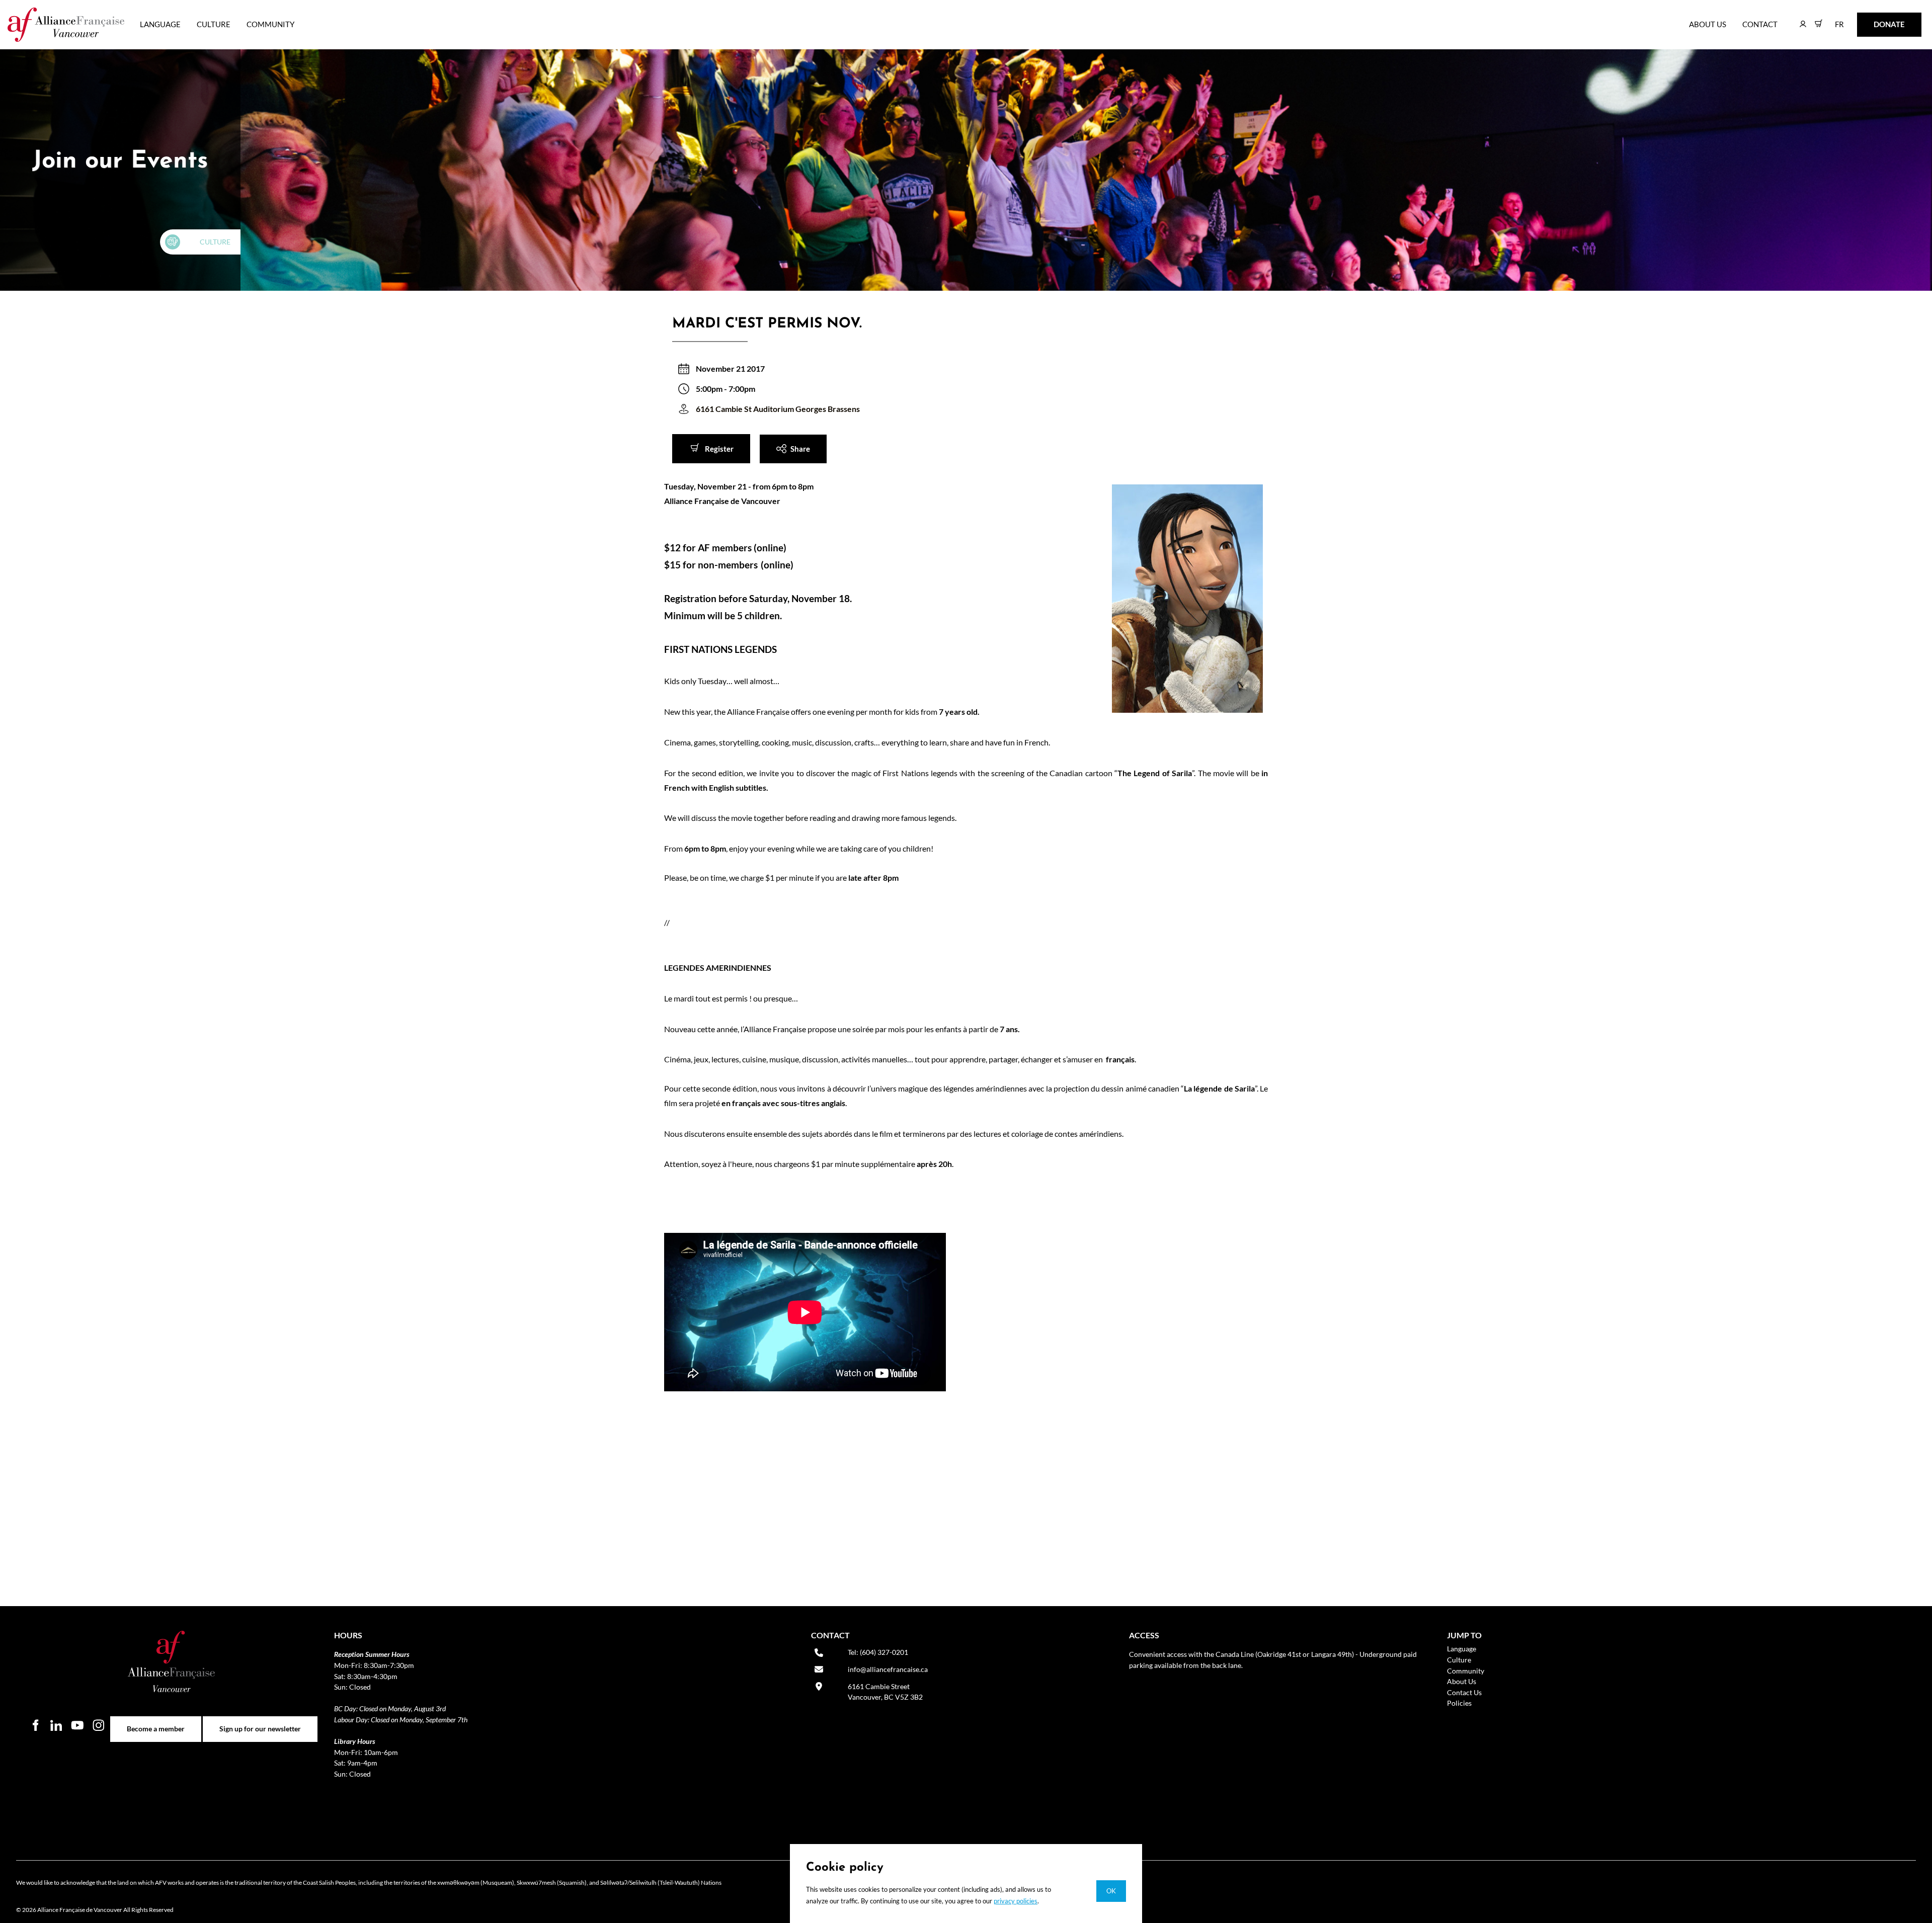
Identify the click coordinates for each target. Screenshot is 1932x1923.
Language (160, 24)
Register (687, 441)
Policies (1459, 1703)
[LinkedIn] (56, 1725)
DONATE (1873, 19)
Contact (1760, 24)
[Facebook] (35, 1725)
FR (1832, 19)
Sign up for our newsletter (260, 1722)
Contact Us (1464, 1692)
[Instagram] (99, 1725)
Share (770, 441)
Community (270, 24)
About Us (1708, 24)
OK (1111, 1891)
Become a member (156, 1722)
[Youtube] (77, 1725)
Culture (214, 24)
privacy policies (1016, 1901)
